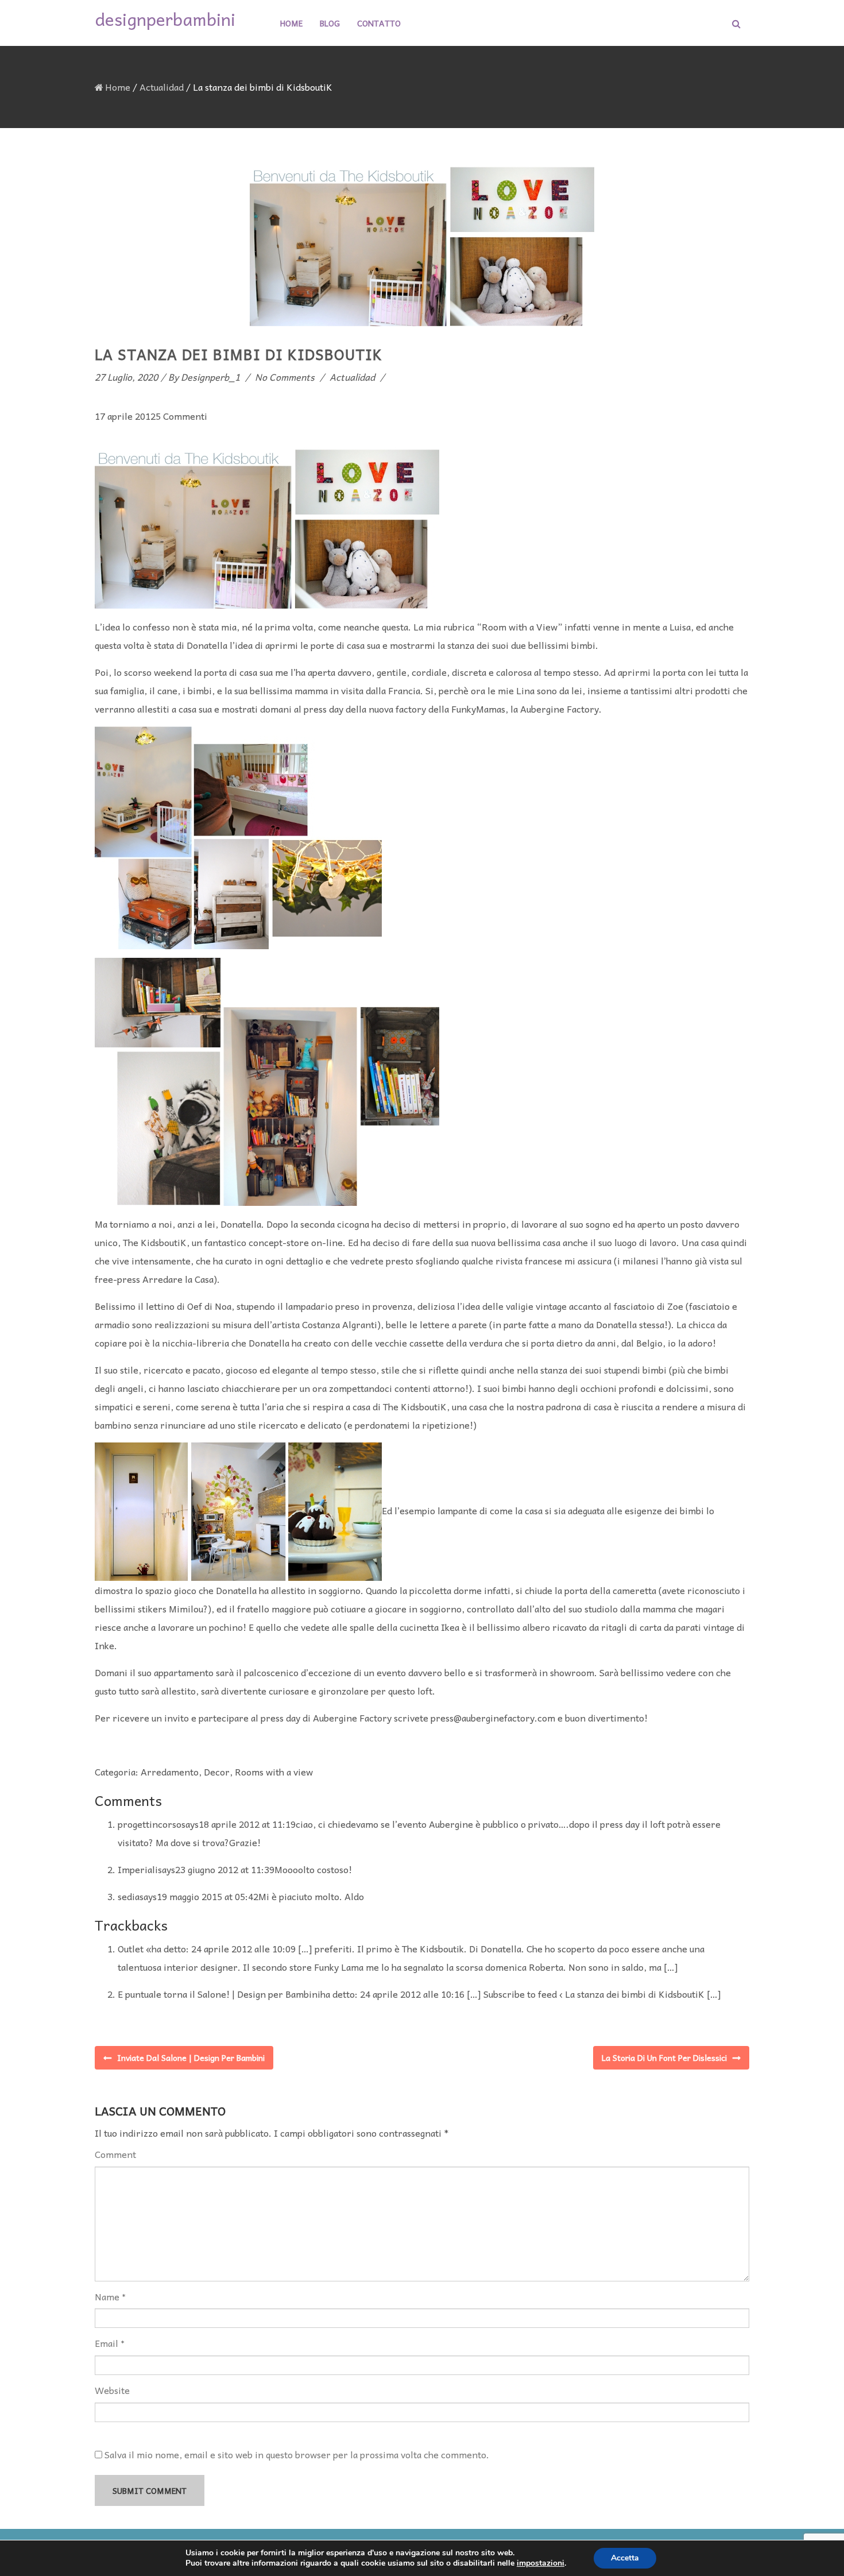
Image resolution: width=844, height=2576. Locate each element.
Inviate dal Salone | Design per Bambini (191, 2057)
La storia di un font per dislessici (664, 2057)
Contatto (379, 23)
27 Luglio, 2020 (126, 377)
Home (291, 23)
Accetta (625, 2558)
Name (107, 2297)
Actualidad (162, 87)
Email (107, 2343)
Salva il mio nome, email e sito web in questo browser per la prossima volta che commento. (297, 2454)
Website (112, 2390)
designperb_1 (210, 377)
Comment (115, 2154)
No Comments (285, 377)
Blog (330, 23)
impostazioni (541, 2563)
